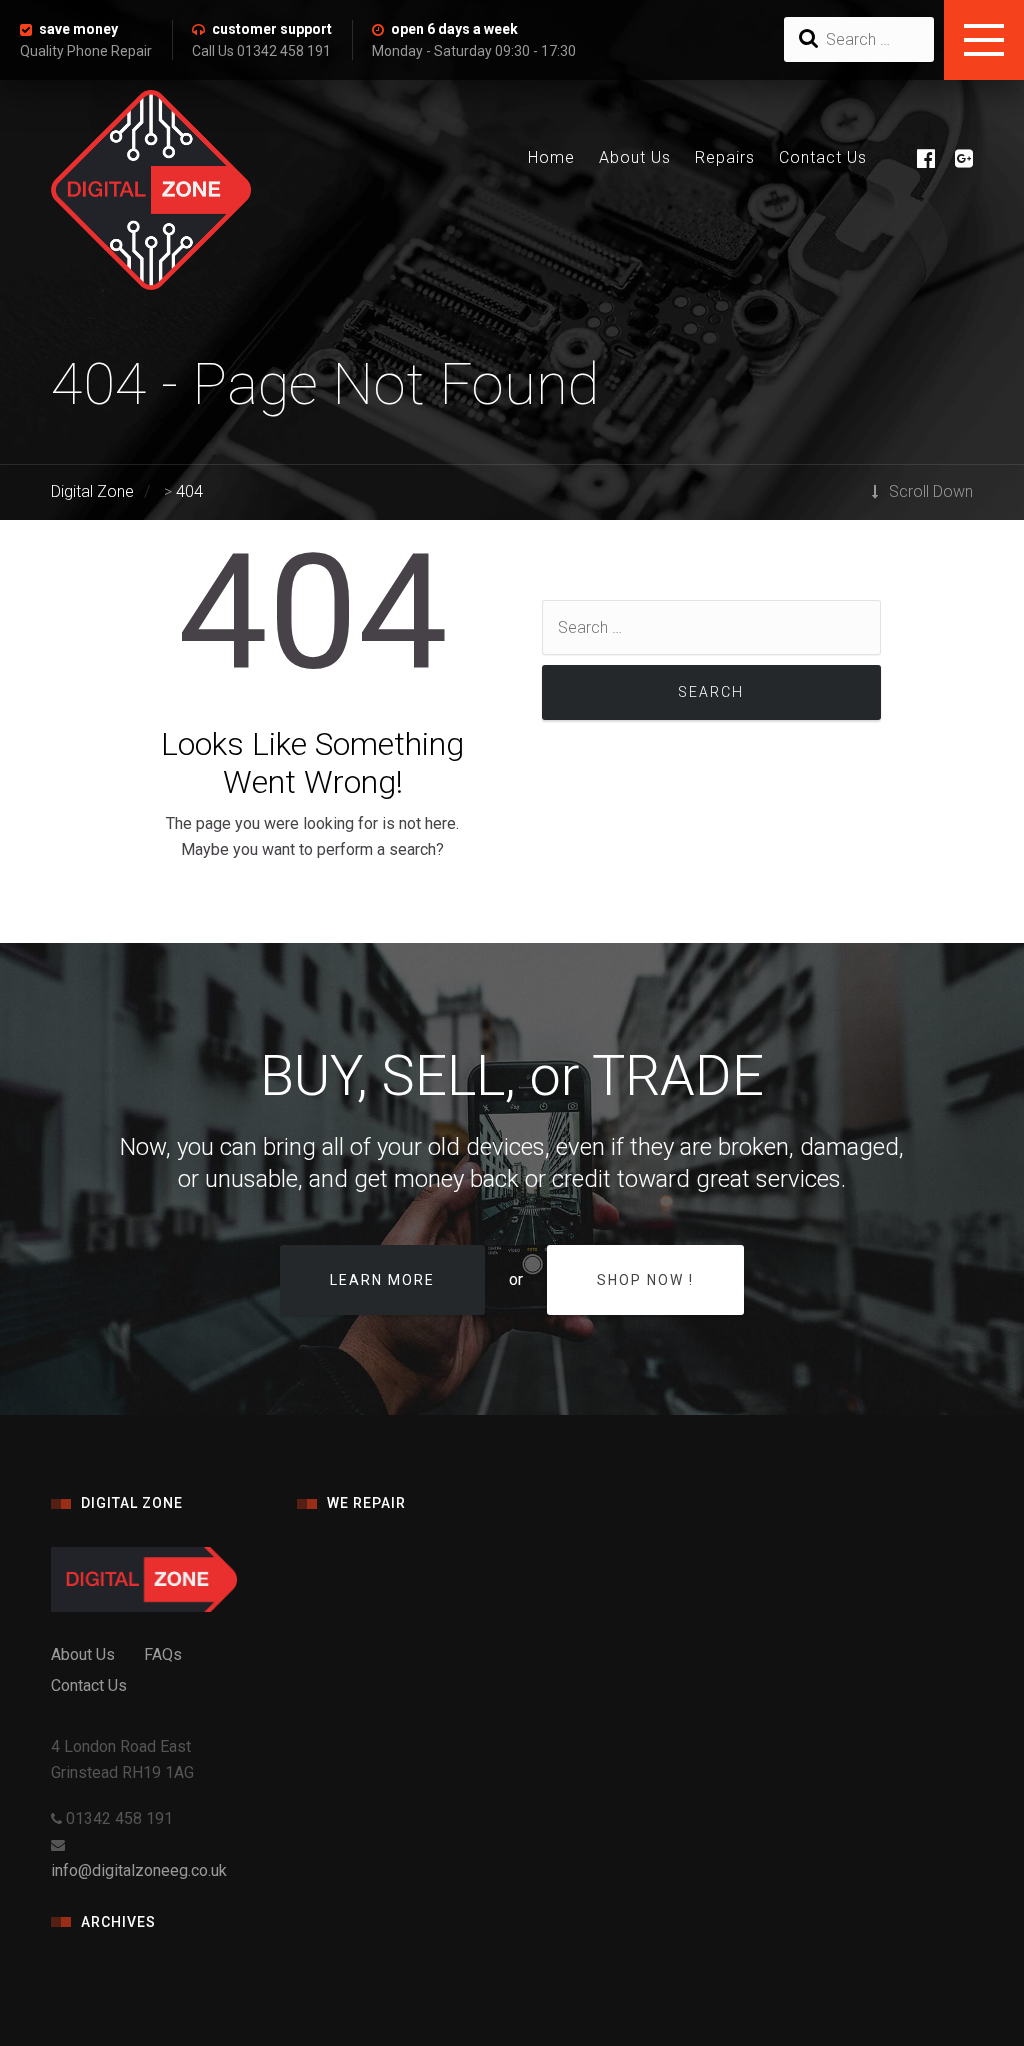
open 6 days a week (454, 29)
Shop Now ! (645, 1280)
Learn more (382, 1280)
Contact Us (823, 157)
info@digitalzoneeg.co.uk (139, 1870)
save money (78, 29)
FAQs (163, 1654)
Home (551, 157)
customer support (272, 29)
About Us (635, 157)
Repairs (725, 157)
